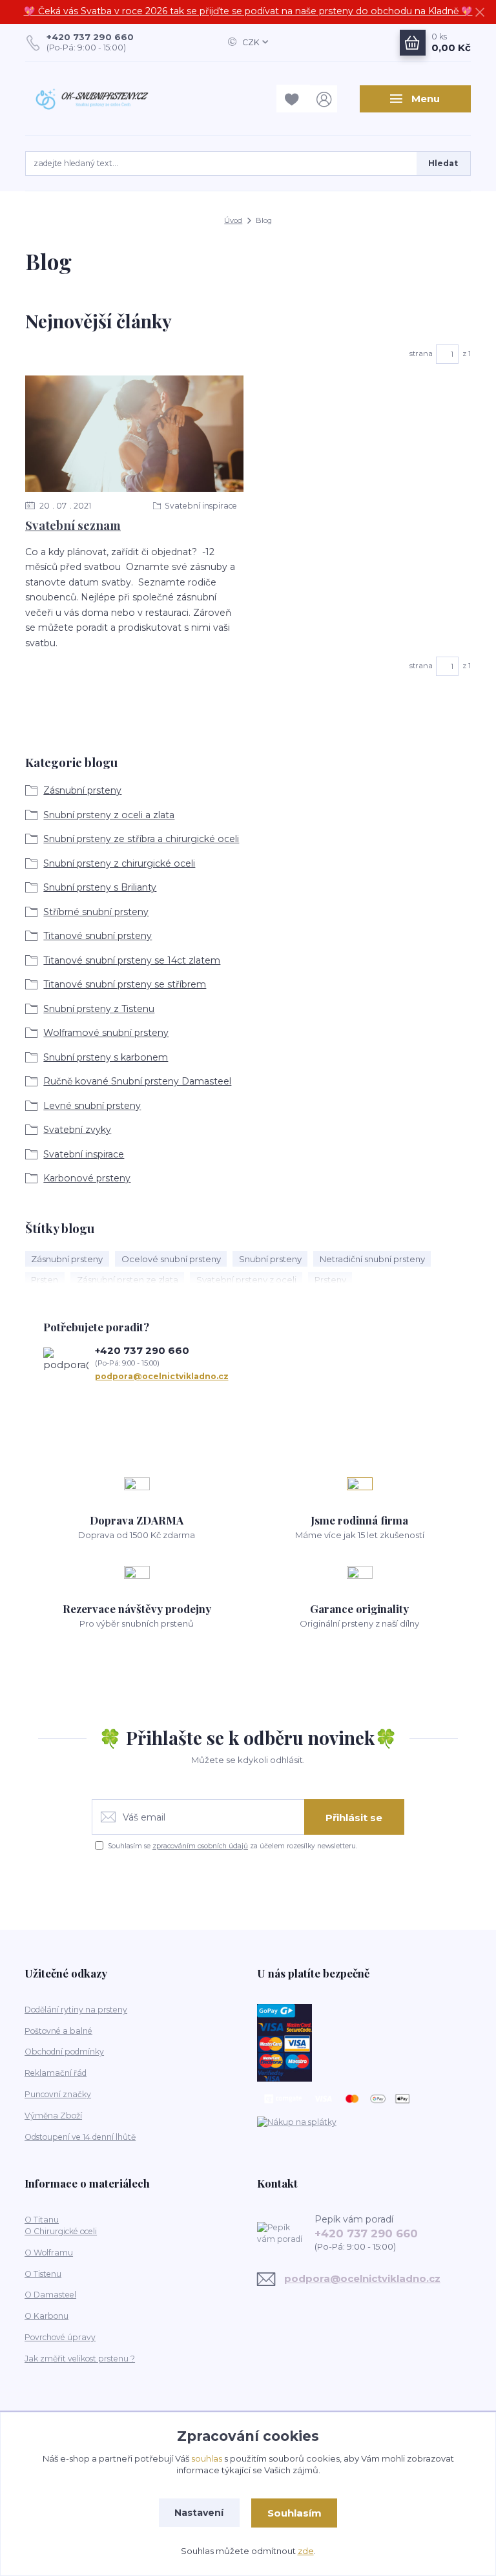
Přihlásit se (354, 1818)
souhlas (207, 2458)
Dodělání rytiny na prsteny (76, 2010)
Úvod (233, 220)
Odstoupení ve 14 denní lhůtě (80, 2137)
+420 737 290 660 (90, 37)
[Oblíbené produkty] (293, 99)
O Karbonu (46, 2316)
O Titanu (42, 2220)
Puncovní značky (58, 2094)
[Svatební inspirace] (134, 434)
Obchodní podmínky (64, 2052)
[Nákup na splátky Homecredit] (297, 2121)
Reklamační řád (56, 2073)
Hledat (443, 163)
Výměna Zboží (53, 2116)
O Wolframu (49, 2253)
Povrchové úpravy (60, 2337)
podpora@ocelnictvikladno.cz (162, 1376)
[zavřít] (480, 13)
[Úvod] (92, 99)
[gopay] (284, 2042)
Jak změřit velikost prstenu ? (80, 2359)
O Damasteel (50, 2295)
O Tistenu (43, 2274)
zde (306, 2551)
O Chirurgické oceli (61, 2231)
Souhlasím (294, 2513)
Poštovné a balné (58, 2031)
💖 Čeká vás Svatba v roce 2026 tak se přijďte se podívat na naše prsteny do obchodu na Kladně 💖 (248, 11)
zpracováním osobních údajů (200, 1846)
